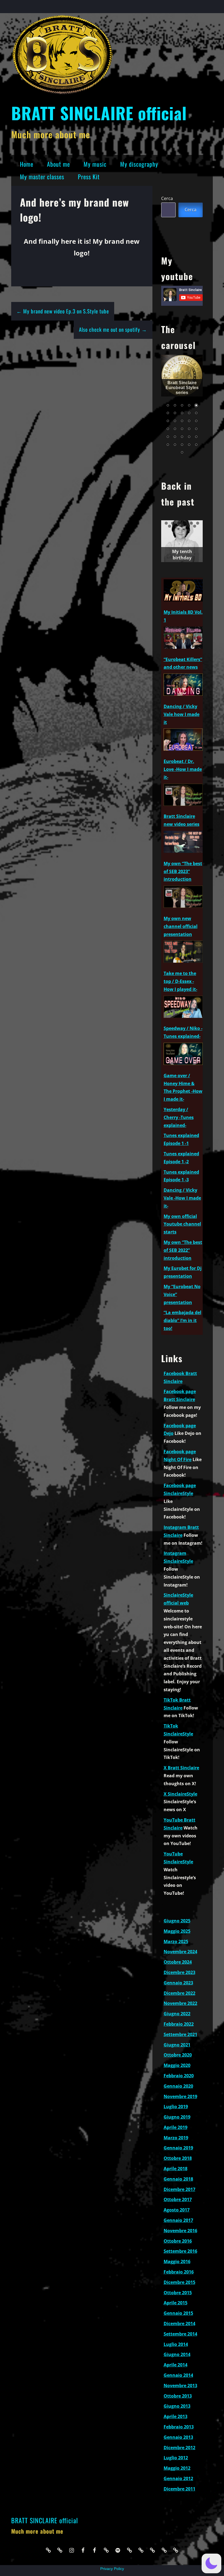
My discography (139, 164)
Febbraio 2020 (179, 2076)
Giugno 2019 (177, 2117)
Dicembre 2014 (179, 2324)
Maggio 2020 (177, 2065)
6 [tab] (198, 523)
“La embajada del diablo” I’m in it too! (182, 1320)
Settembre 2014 (180, 2334)
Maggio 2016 (177, 2261)
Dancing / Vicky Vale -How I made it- (182, 1198)
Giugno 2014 (177, 2354)
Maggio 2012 (177, 2468)
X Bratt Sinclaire (181, 1768)
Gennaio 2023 (178, 1983)
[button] (211, 2563)
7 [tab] (170, 526)
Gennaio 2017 (178, 2220)
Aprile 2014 (176, 2365)
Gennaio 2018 (178, 2179)
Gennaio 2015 (178, 2313)
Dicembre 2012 (179, 2448)
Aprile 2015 (176, 2303)
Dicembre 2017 (179, 2189)
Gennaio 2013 (178, 2437)
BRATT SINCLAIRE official (99, 113)
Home (27, 164)
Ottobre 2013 (178, 2396)
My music (95, 164)
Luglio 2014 (176, 2344)
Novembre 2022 (180, 2003)
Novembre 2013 (180, 2386)
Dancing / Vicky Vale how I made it (182, 714)
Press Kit (89, 177)
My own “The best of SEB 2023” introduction (183, 871)
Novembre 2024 (180, 1952)
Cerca (167, 198)
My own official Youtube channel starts (182, 1224)
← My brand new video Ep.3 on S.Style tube (63, 311)
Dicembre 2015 (179, 2282)
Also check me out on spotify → (113, 329)
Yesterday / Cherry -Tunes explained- (179, 1117)
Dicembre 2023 (179, 1972)
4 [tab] (185, 523)
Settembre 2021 (180, 2034)
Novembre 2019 (180, 2096)
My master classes (42, 177)
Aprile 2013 (176, 2416)
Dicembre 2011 (179, 2489)
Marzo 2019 (176, 2138)
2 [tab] (173, 523)
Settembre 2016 (180, 2251)
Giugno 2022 (177, 2014)
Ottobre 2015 (178, 2293)
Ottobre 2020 (178, 2055)
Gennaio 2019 (178, 2148)
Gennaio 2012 (178, 2478)
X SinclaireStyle (180, 1794)
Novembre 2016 (180, 2231)
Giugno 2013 (177, 2406)
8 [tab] (176, 526)
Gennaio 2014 (178, 2375)
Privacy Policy (112, 2569)
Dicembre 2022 (179, 1993)
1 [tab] (166, 523)
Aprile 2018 (176, 2169)
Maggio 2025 (177, 1931)
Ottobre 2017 (178, 2199)
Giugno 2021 (177, 2045)
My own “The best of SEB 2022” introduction (183, 1250)
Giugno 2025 (177, 1921)
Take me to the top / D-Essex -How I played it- (180, 981)
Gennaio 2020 (178, 2086)
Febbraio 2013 (179, 2427)
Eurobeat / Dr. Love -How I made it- (183, 769)
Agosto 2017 (177, 2210)
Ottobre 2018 (178, 2158)
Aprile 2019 (176, 2127)
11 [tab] (195, 526)
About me (58, 164)
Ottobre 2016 (178, 2241)
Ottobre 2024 (178, 1962)
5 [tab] (191, 523)
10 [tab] (188, 526)
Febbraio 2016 (179, 2272)
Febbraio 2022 (179, 2024)
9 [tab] (182, 526)
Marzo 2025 (176, 1941)
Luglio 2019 (176, 2107)
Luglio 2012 (176, 2458)
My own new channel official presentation (181, 926)
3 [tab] (179, 523)
